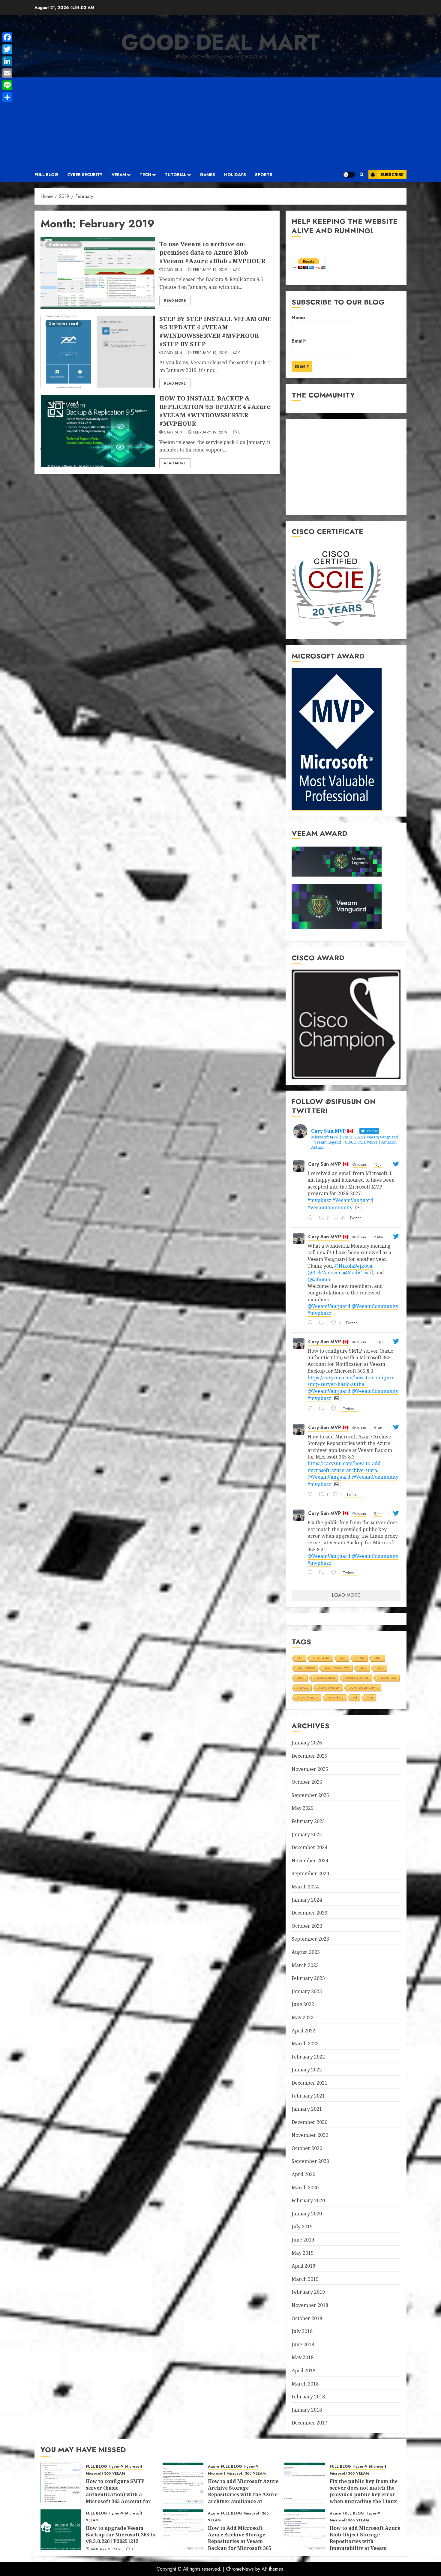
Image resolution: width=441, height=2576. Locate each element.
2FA (300, 1658)
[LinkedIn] (7, 61)
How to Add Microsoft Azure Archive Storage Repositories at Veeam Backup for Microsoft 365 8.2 (240, 2542)
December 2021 (309, 2083)
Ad (355, 1697)
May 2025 (303, 1808)
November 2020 (310, 2135)
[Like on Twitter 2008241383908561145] (336, 1573)
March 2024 (305, 1887)
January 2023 (307, 1991)
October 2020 (307, 2148)
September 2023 (310, 1939)
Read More (175, 301)
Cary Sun (173, 270)
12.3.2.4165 (321, 1658)
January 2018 (307, 2410)
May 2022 (303, 2017)
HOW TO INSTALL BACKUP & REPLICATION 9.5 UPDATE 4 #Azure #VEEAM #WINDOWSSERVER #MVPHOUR (215, 411)
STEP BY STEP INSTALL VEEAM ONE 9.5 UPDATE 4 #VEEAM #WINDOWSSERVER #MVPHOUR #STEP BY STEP (215, 331)
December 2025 (309, 1756)
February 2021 (308, 2096)
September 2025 (310, 1795)
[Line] (7, 85)
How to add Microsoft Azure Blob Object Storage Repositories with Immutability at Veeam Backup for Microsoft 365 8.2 (365, 2545)
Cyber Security (85, 175)
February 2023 (308, 1978)
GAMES (207, 175)
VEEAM (119, 175)
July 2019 (302, 2227)
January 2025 (307, 1834)
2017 (363, 1668)
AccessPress (387, 1678)
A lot (370, 1697)
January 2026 (307, 1743)
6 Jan (378, 1428)
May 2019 (303, 2253)
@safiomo (319, 1279)
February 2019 (308, 2292)
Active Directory (329, 1688)
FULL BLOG (46, 175)
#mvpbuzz (319, 1200)
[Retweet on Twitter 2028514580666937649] (323, 1323)
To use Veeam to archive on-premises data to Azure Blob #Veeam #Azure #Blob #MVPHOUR (212, 252)
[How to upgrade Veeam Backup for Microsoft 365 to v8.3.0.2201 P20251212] (61, 2530)
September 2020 (310, 2161)
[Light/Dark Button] (349, 175)
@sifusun (359, 1165)
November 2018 (310, 2305)
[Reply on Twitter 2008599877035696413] (312, 1495)
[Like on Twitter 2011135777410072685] (336, 1409)
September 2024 (310, 1873)
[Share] (7, 97)
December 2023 (309, 1913)
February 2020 (308, 2200)
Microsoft (134, 2467)
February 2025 (308, 1821)
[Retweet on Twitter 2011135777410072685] (323, 1409)
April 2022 (303, 2031)
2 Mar (378, 1237)
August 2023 (306, 1952)
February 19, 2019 (210, 270)
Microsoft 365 (98, 2474)
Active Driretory (308, 1697)
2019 (301, 1678)
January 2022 (307, 2070)
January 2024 (307, 1900)
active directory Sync (364, 1688)
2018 (380, 1668)
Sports (264, 175)
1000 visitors (306, 1668)
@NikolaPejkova (353, 1266)
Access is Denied (357, 1678)
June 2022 (303, 2004)
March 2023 (305, 1965)
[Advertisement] (220, 122)
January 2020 (307, 2214)
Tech (145, 175)
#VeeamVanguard (353, 1200)
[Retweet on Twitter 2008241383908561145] (323, 1573)
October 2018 (307, 2318)
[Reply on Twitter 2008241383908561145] (312, 1573)
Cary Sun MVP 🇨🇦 (328, 1164)
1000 (378, 1658)
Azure (214, 2467)
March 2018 (305, 2384)
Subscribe (392, 175)
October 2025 (307, 1782)
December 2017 (309, 2423)
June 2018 (303, 2344)
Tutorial (175, 175)
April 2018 (303, 2371)
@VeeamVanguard (329, 1306)
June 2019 (303, 2240)
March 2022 (305, 2044)
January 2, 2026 (106, 2550)
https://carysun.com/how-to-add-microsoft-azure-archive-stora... (345, 1467)
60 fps (360, 1658)
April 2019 (303, 2266)
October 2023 (307, 1926)
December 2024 (309, 1847)
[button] (362, 175)
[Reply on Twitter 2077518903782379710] (312, 1218)
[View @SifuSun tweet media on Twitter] (358, 1207)
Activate (303, 1688)
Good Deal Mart (220, 42)
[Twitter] (7, 49)
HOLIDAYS (235, 175)
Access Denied (325, 1678)
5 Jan (378, 1514)
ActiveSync (336, 1697)
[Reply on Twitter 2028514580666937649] (312, 1323)
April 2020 (303, 2174)
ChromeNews (240, 2569)
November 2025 (310, 1769)
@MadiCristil (358, 1273)
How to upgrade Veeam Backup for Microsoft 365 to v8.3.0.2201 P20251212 (121, 2535)
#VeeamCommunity (330, 1207)
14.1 (343, 1658)
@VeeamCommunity (375, 1306)
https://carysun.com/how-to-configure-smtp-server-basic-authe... (352, 1381)
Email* (299, 341)
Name (298, 318)
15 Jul (378, 1165)
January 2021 (307, 2109)
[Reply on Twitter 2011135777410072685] (312, 1409)
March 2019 (305, 2279)
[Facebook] (7, 37)
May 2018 (303, 2357)
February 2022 (308, 2057)
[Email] (7, 73)
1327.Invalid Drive (337, 1668)
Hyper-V (116, 2467)
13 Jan (379, 1342)
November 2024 (310, 1861)
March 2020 (305, 2188)
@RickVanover (324, 1273)
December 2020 (309, 2122)
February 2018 (308, 2397)
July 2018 (302, 2331)
